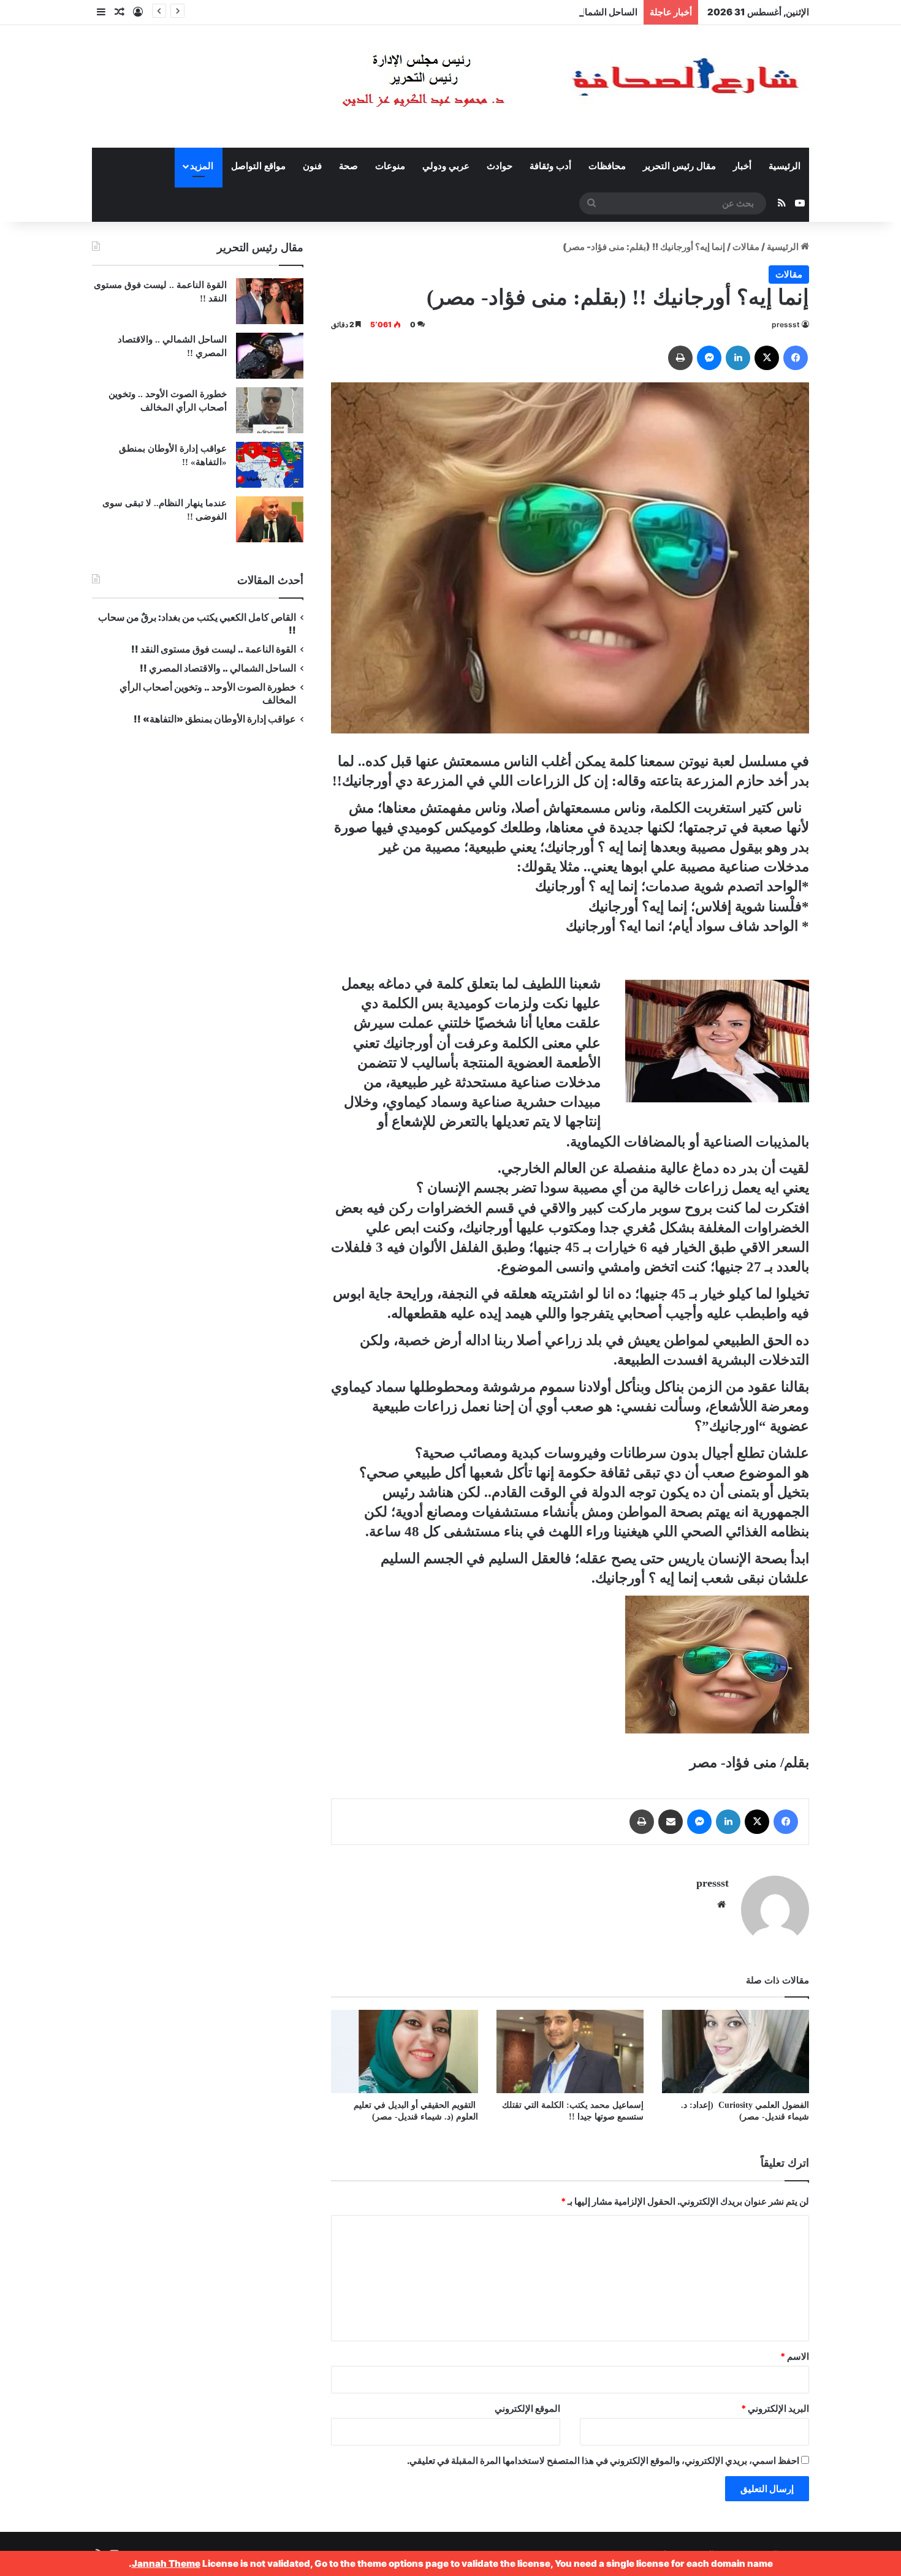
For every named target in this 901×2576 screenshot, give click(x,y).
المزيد (202, 166)
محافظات (607, 166)
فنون (312, 166)
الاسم (795, 2356)
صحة (348, 166)
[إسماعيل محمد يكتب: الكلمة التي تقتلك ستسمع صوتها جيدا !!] (570, 2051)
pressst (786, 324)
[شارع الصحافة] (533, 86)
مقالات (746, 247)
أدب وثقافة (550, 166)
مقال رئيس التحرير (679, 166)
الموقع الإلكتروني (527, 2408)
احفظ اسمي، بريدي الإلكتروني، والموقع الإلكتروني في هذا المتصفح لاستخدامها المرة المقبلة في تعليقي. (603, 2460)
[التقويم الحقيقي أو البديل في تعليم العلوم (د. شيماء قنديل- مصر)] (405, 2051)
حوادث (500, 166)
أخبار (742, 166)
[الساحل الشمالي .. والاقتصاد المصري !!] (270, 356)
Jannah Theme (166, 2563)
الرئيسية (785, 166)
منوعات (390, 166)
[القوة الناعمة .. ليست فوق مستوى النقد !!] (270, 301)
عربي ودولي (446, 166)
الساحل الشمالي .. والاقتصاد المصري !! (563, 12)
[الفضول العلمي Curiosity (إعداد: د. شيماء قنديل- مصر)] (736, 2051)
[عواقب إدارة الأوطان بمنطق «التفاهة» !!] (270, 465)
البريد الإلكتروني (775, 2408)
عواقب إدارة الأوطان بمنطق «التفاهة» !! (214, 719)
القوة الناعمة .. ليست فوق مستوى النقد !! (214, 649)
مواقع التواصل (258, 166)
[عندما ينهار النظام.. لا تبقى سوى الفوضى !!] (270, 519)
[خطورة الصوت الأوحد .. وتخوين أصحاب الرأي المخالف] (270, 410)
